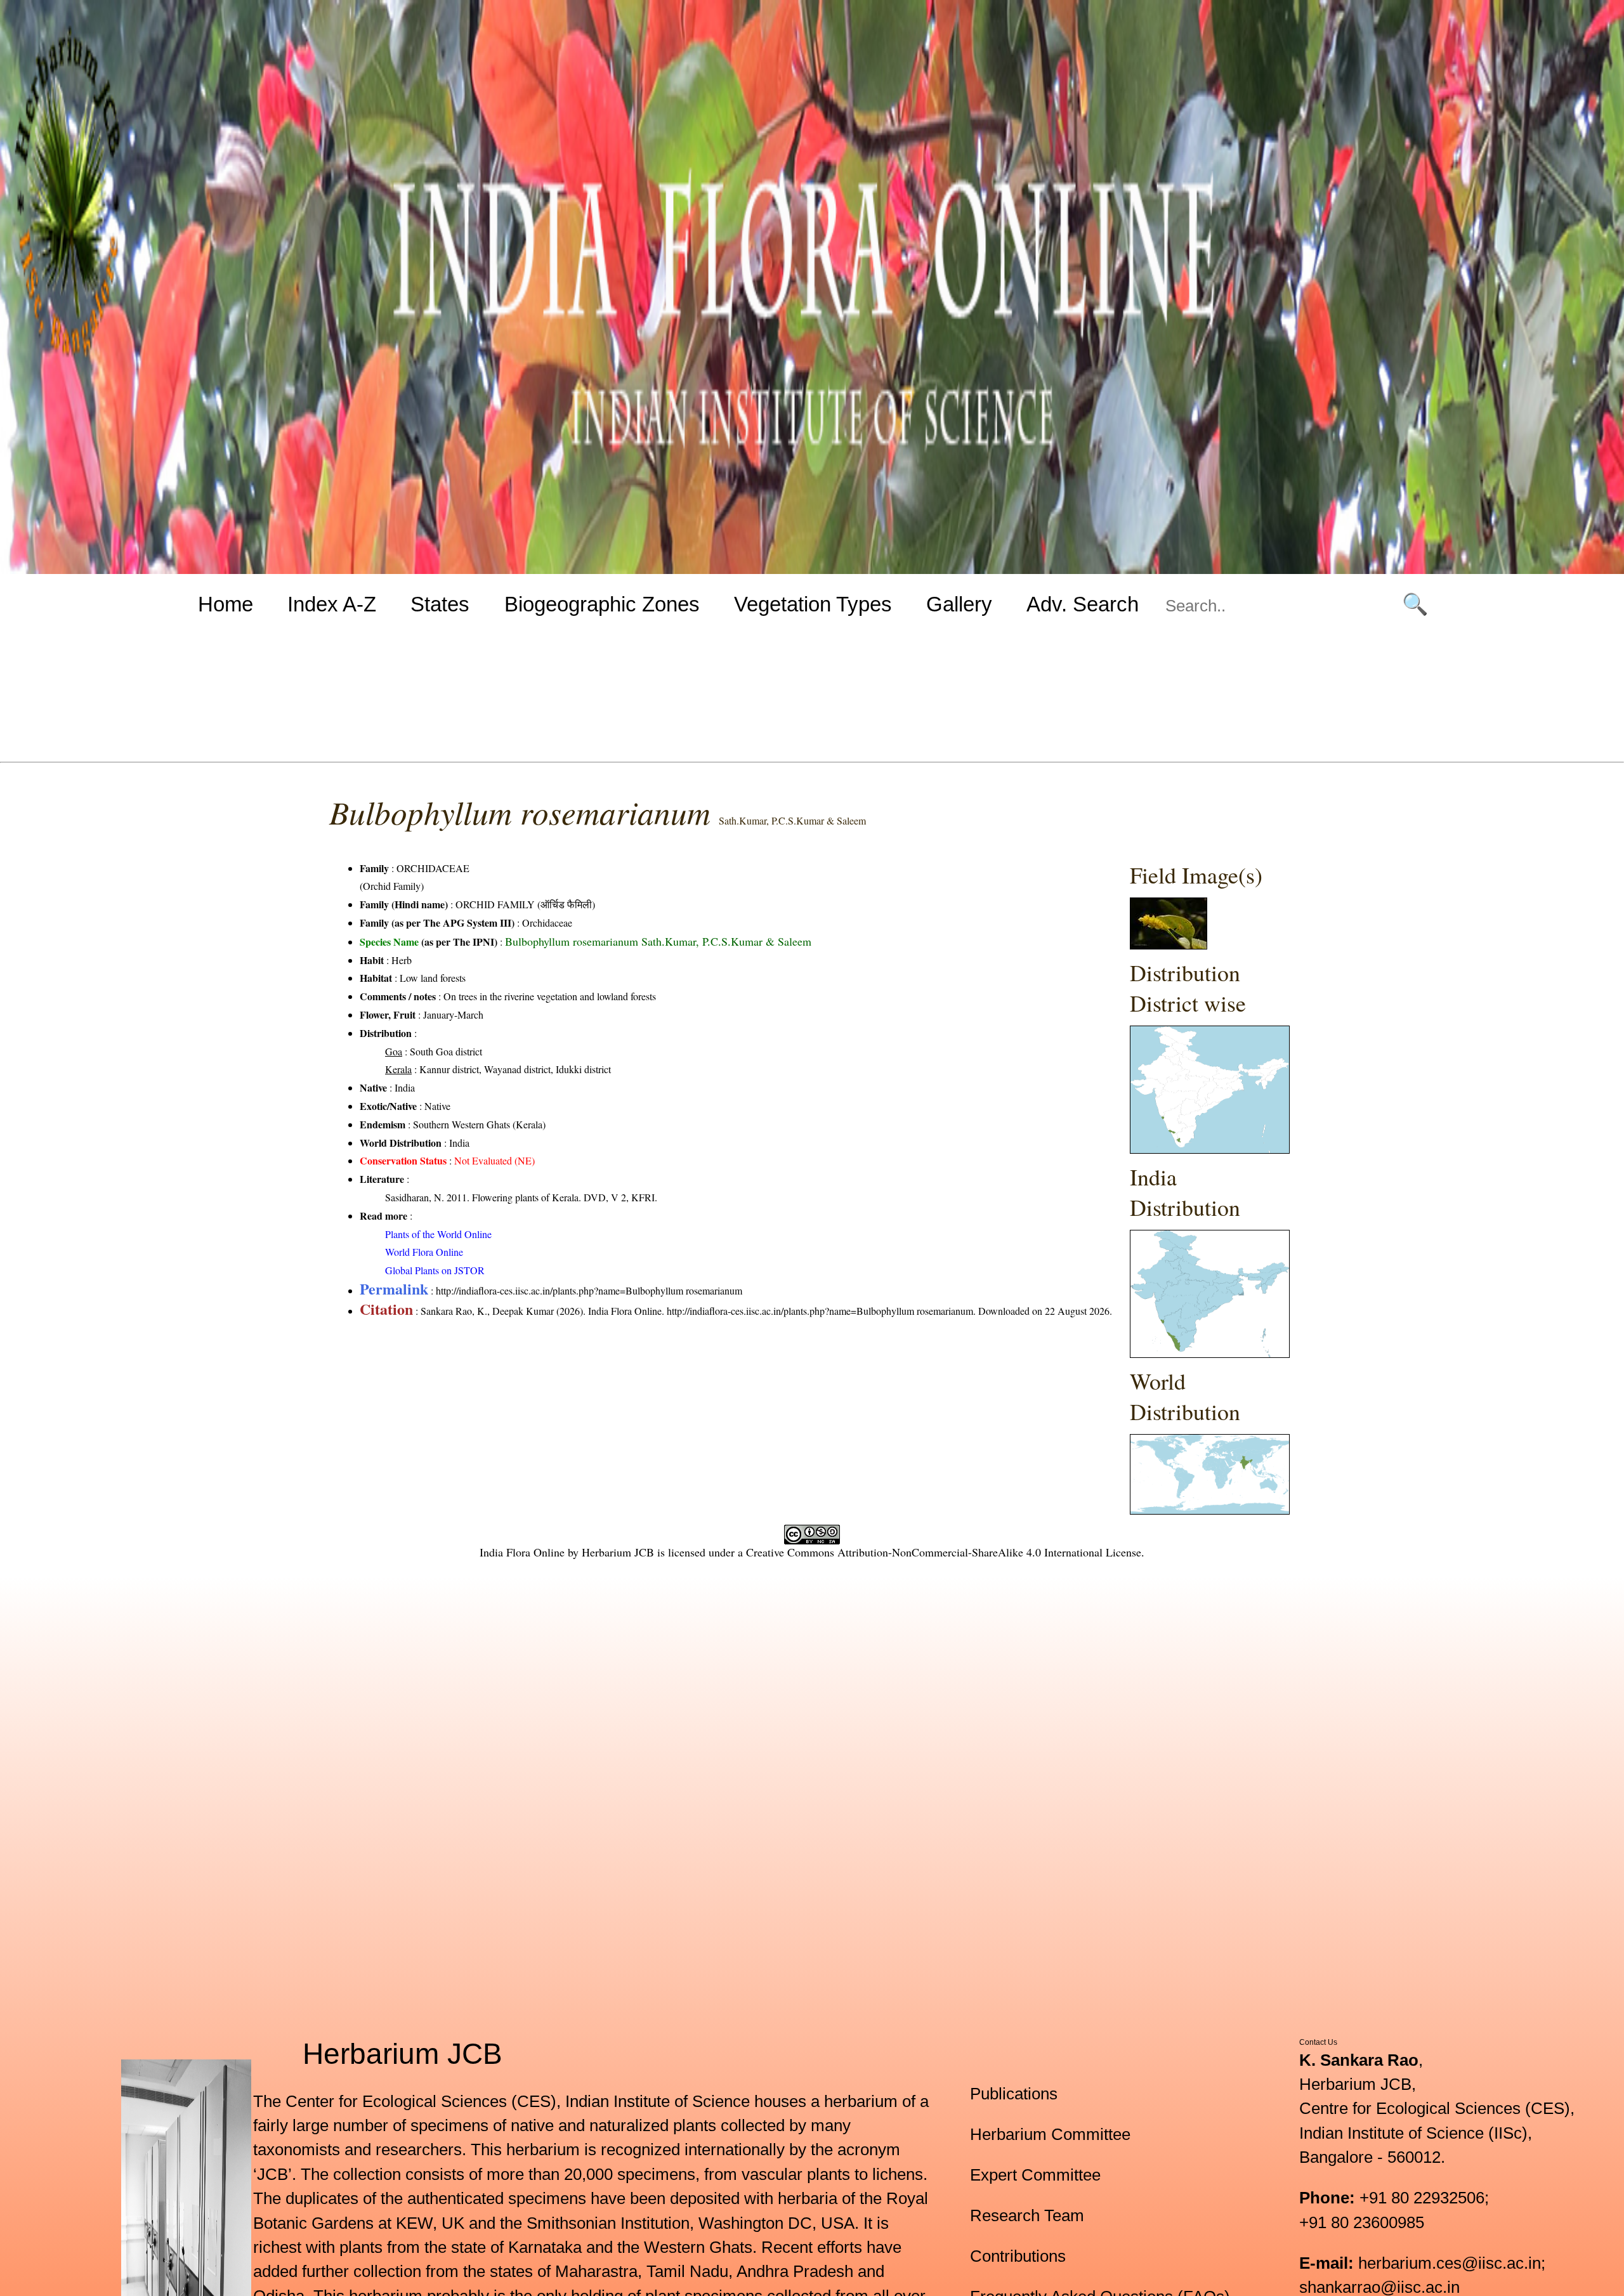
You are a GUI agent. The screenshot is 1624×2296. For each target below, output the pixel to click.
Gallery (959, 604)
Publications (1014, 2094)
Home (226, 604)
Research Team (1027, 2215)
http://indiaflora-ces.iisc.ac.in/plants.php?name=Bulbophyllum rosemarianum (589, 1290)
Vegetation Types (813, 604)
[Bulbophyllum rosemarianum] (1169, 945)
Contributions (1018, 2256)
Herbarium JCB (618, 1552)
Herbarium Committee (1050, 2134)
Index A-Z (332, 604)
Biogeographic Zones (602, 604)
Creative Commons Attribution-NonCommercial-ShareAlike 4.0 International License (944, 1552)
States (440, 604)
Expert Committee (1035, 2175)
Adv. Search (1083, 604)
